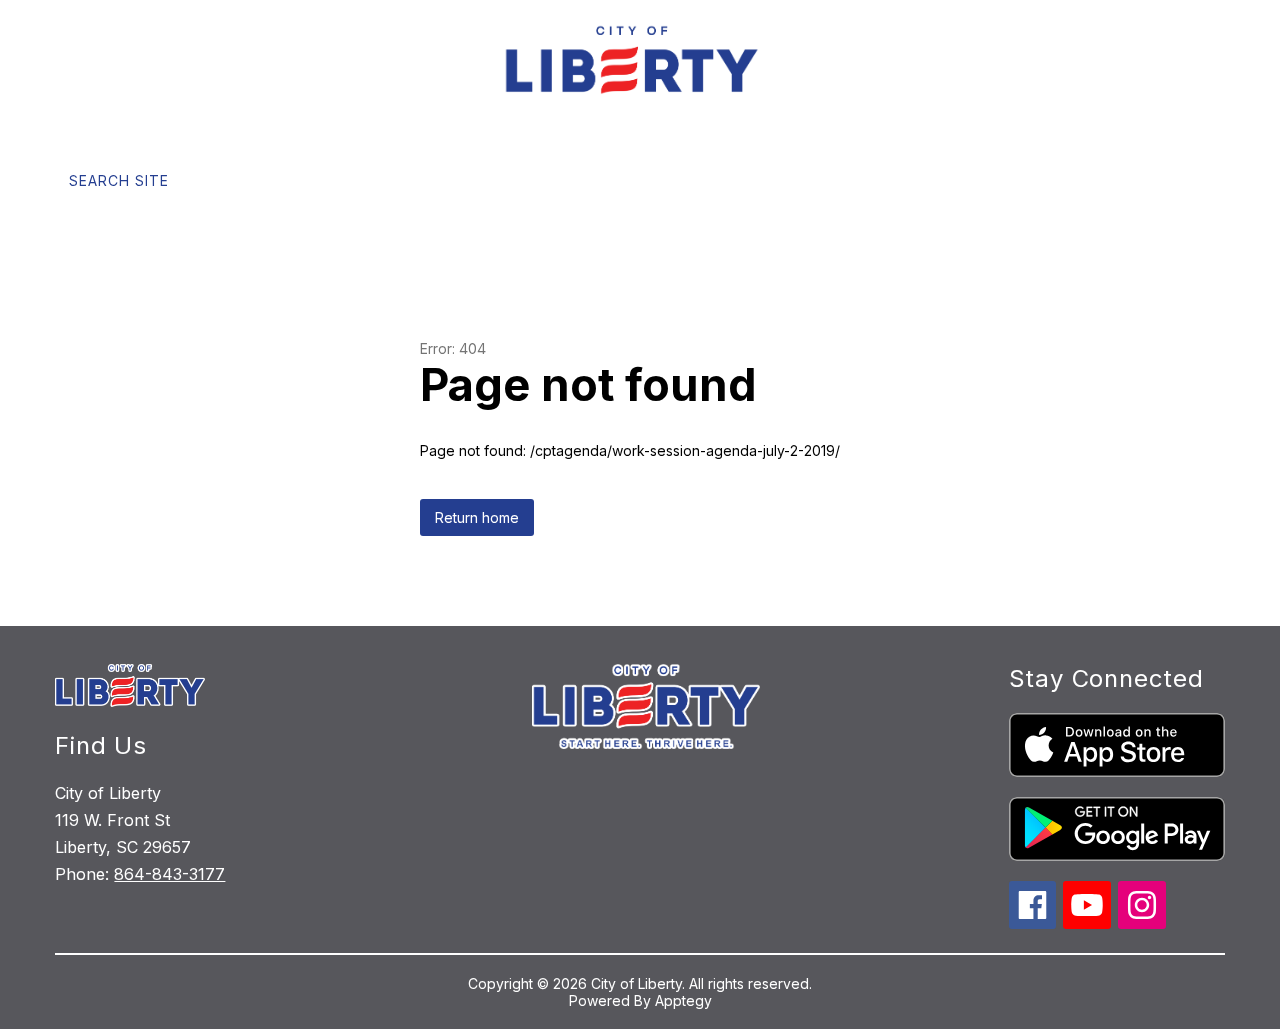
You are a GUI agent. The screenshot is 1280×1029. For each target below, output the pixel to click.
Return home (477, 517)
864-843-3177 (169, 874)
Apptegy (683, 1000)
